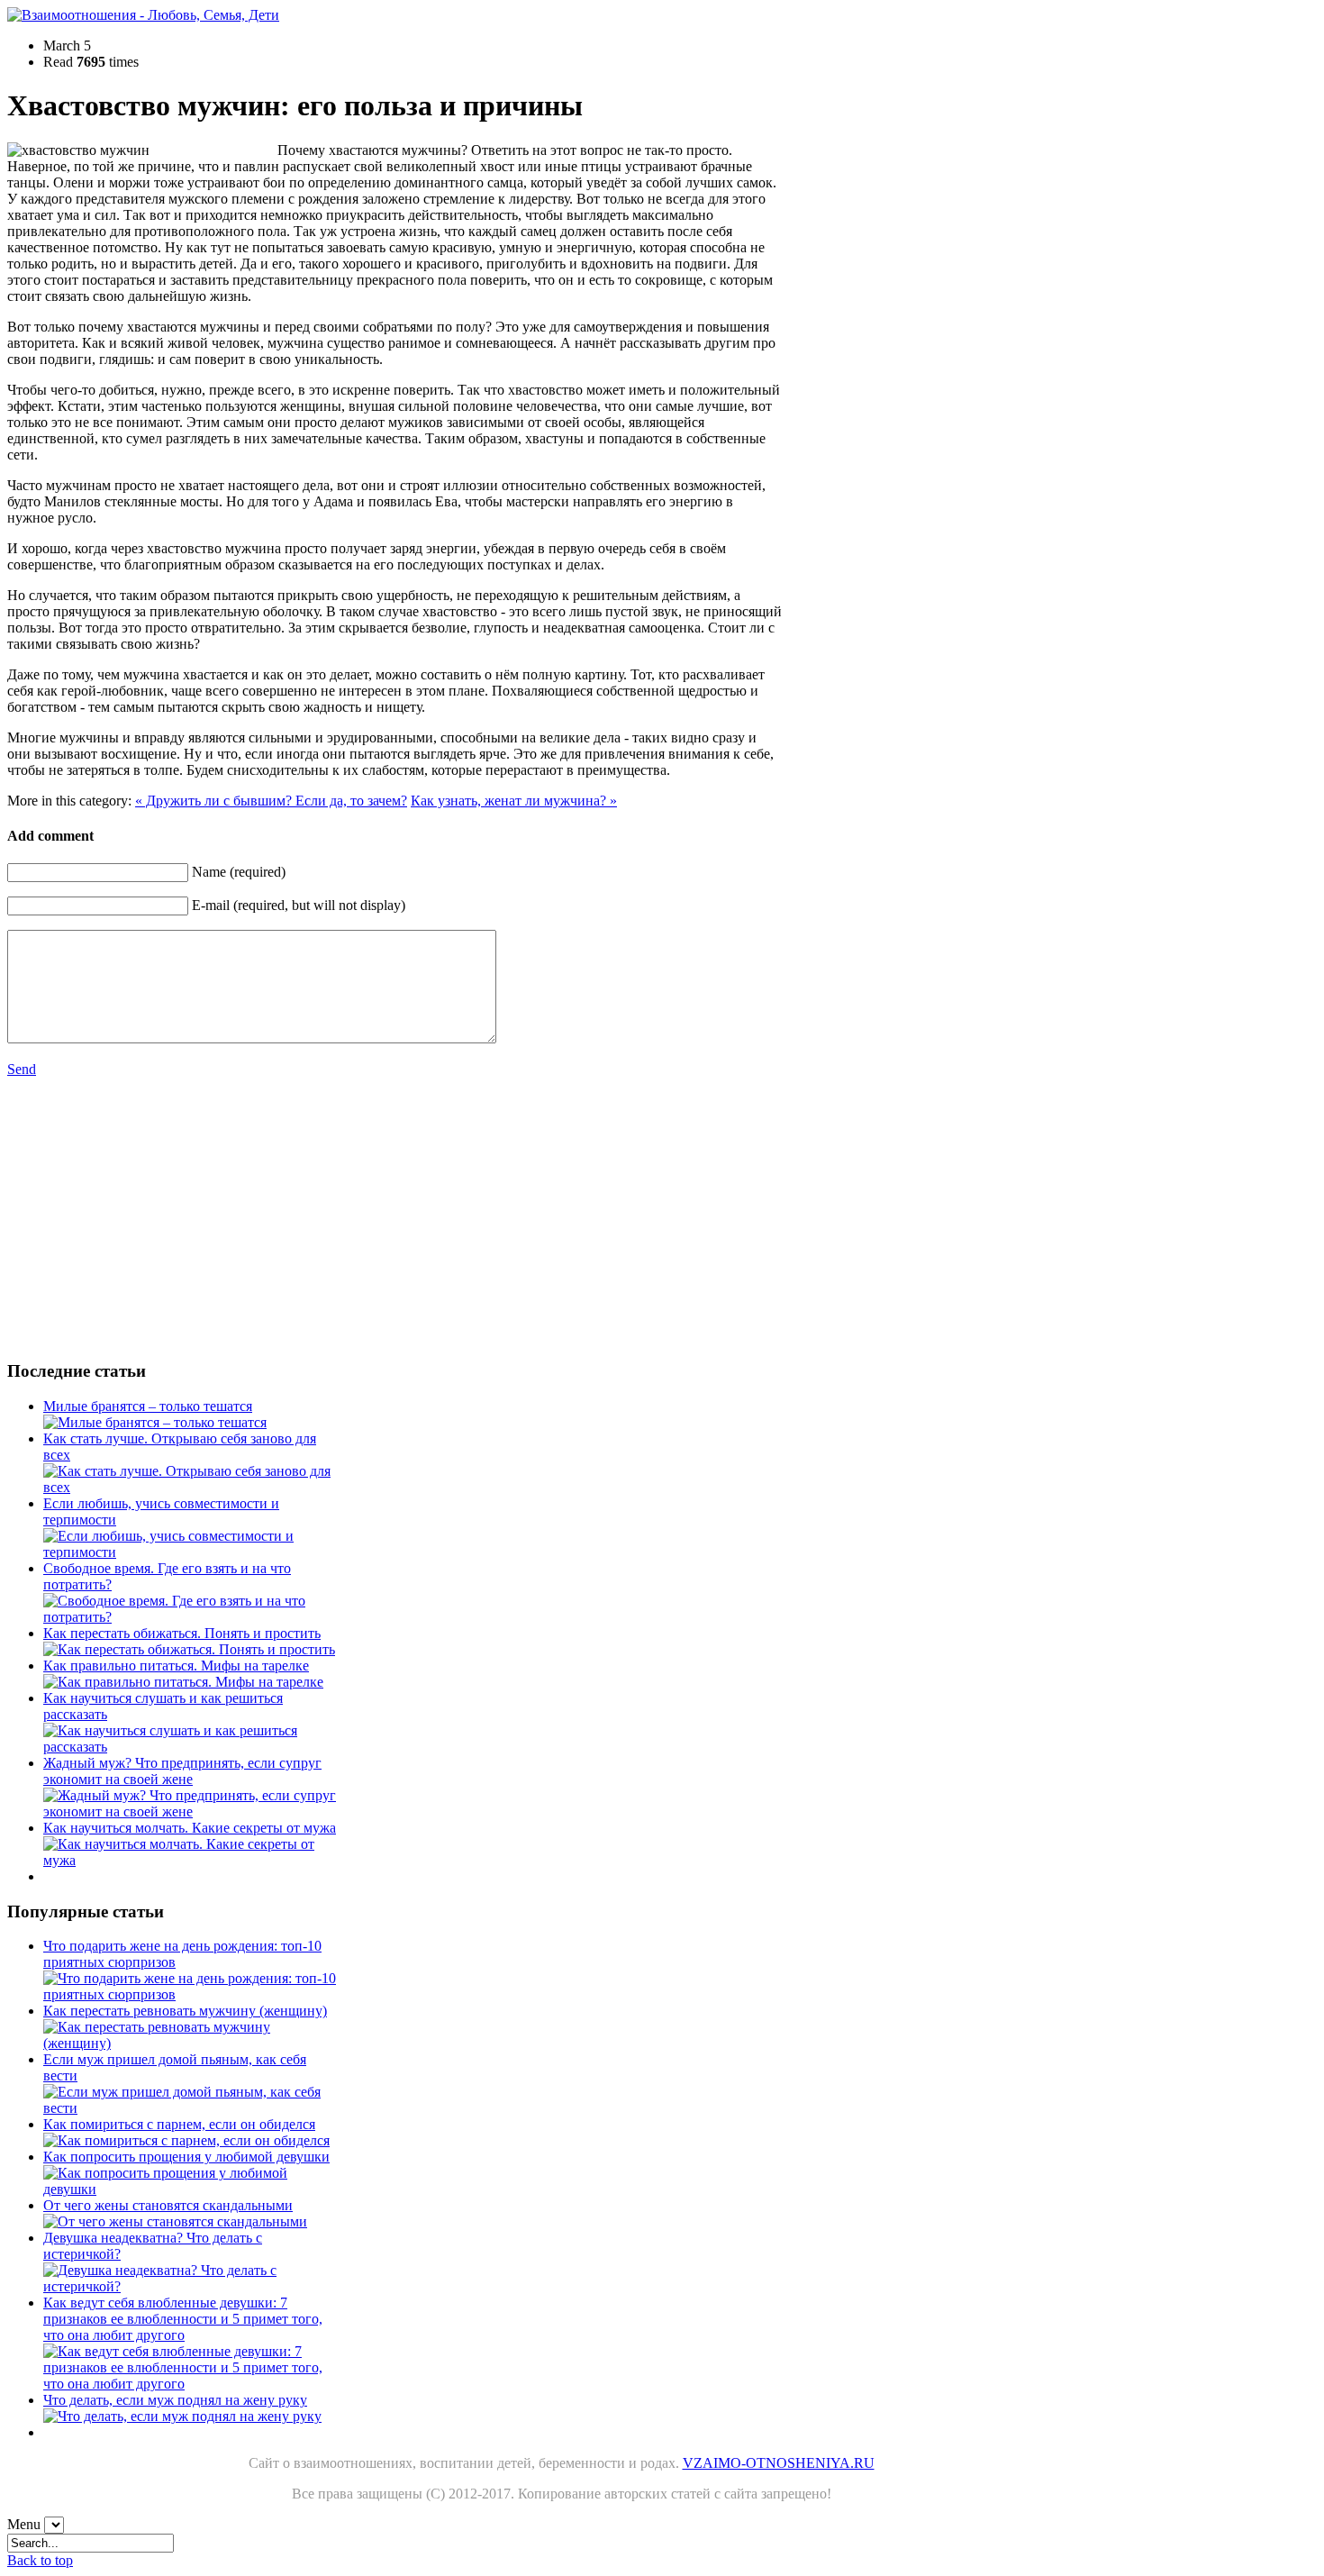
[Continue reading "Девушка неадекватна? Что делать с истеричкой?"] (191, 2286)
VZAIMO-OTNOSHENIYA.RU (779, 2463)
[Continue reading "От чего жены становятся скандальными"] (175, 2221)
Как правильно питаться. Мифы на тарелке (176, 1666)
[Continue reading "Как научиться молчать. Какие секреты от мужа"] (191, 1860)
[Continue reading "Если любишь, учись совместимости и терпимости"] (191, 1552)
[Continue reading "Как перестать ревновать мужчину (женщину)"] (191, 2043)
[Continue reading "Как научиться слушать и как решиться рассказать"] (191, 1747)
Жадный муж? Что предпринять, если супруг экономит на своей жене (182, 1771)
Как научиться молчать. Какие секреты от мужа (190, 1828)
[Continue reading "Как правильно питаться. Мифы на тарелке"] (183, 1682)
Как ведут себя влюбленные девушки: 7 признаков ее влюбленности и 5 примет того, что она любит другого (183, 2319)
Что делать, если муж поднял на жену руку (175, 2400)
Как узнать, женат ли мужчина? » (514, 801)
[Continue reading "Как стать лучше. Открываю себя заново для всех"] (191, 1487)
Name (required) (239, 872)
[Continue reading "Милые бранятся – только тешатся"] (155, 1422)
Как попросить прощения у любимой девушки (186, 2157)
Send (22, 1069)
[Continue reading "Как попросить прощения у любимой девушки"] (191, 2189)
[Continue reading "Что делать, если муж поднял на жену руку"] (182, 2416)
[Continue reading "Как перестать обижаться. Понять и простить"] (189, 1649)
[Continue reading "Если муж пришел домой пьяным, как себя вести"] (191, 2108)
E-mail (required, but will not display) (299, 905)
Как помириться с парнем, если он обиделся (179, 2124)
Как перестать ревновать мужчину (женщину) (185, 2011)
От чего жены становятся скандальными (168, 2205)
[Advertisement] (173, 1218)
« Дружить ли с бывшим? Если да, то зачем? (271, 801)
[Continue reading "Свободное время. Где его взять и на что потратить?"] (191, 1617)
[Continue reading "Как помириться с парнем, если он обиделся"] (186, 2140)
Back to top (40, 2560)
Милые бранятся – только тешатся (148, 1406)
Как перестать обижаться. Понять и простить (182, 1633)
